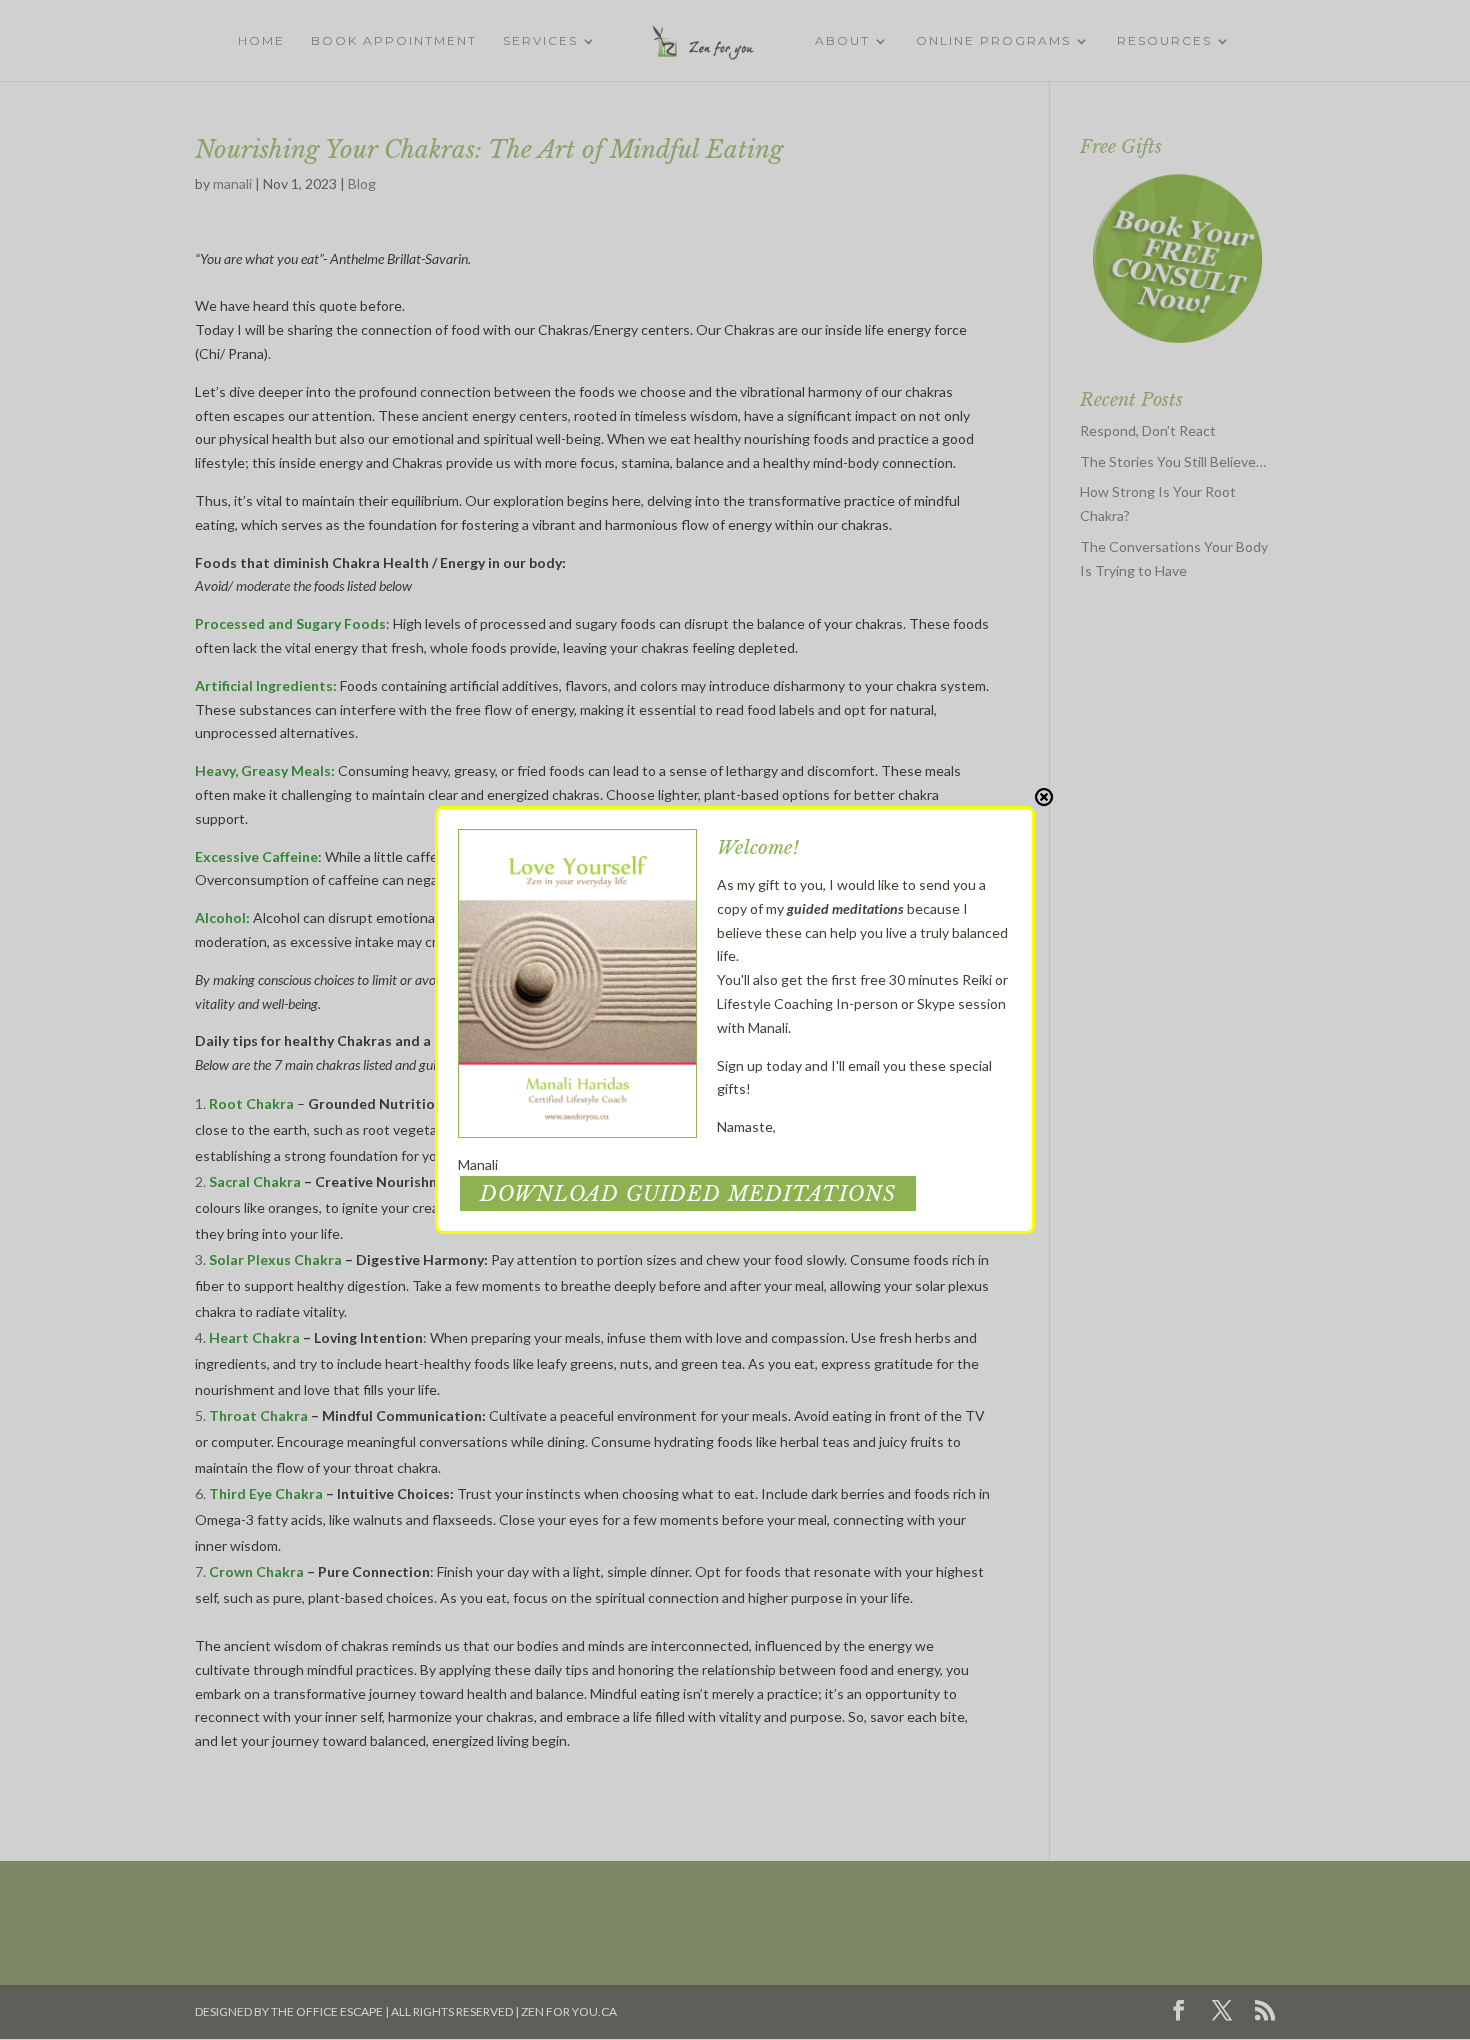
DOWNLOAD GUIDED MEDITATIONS (688, 1194)
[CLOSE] (1044, 797)
